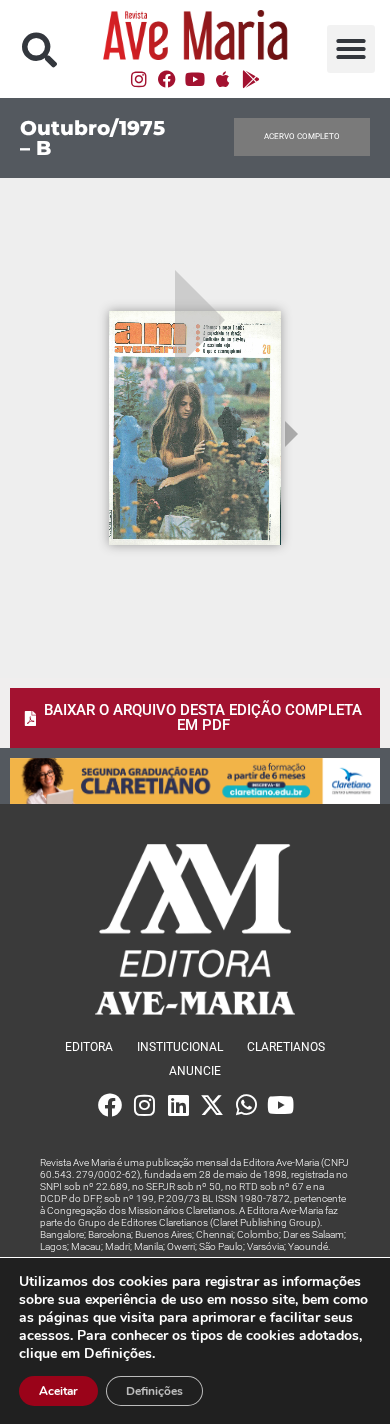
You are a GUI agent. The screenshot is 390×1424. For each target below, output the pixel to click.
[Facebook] (167, 79)
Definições (154, 1391)
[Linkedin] (178, 1105)
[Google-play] (251, 79)
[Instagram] (139, 79)
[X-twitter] (212, 1105)
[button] (39, 49)
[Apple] (223, 79)
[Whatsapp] (246, 1105)
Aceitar (58, 1391)
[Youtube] (195, 79)
